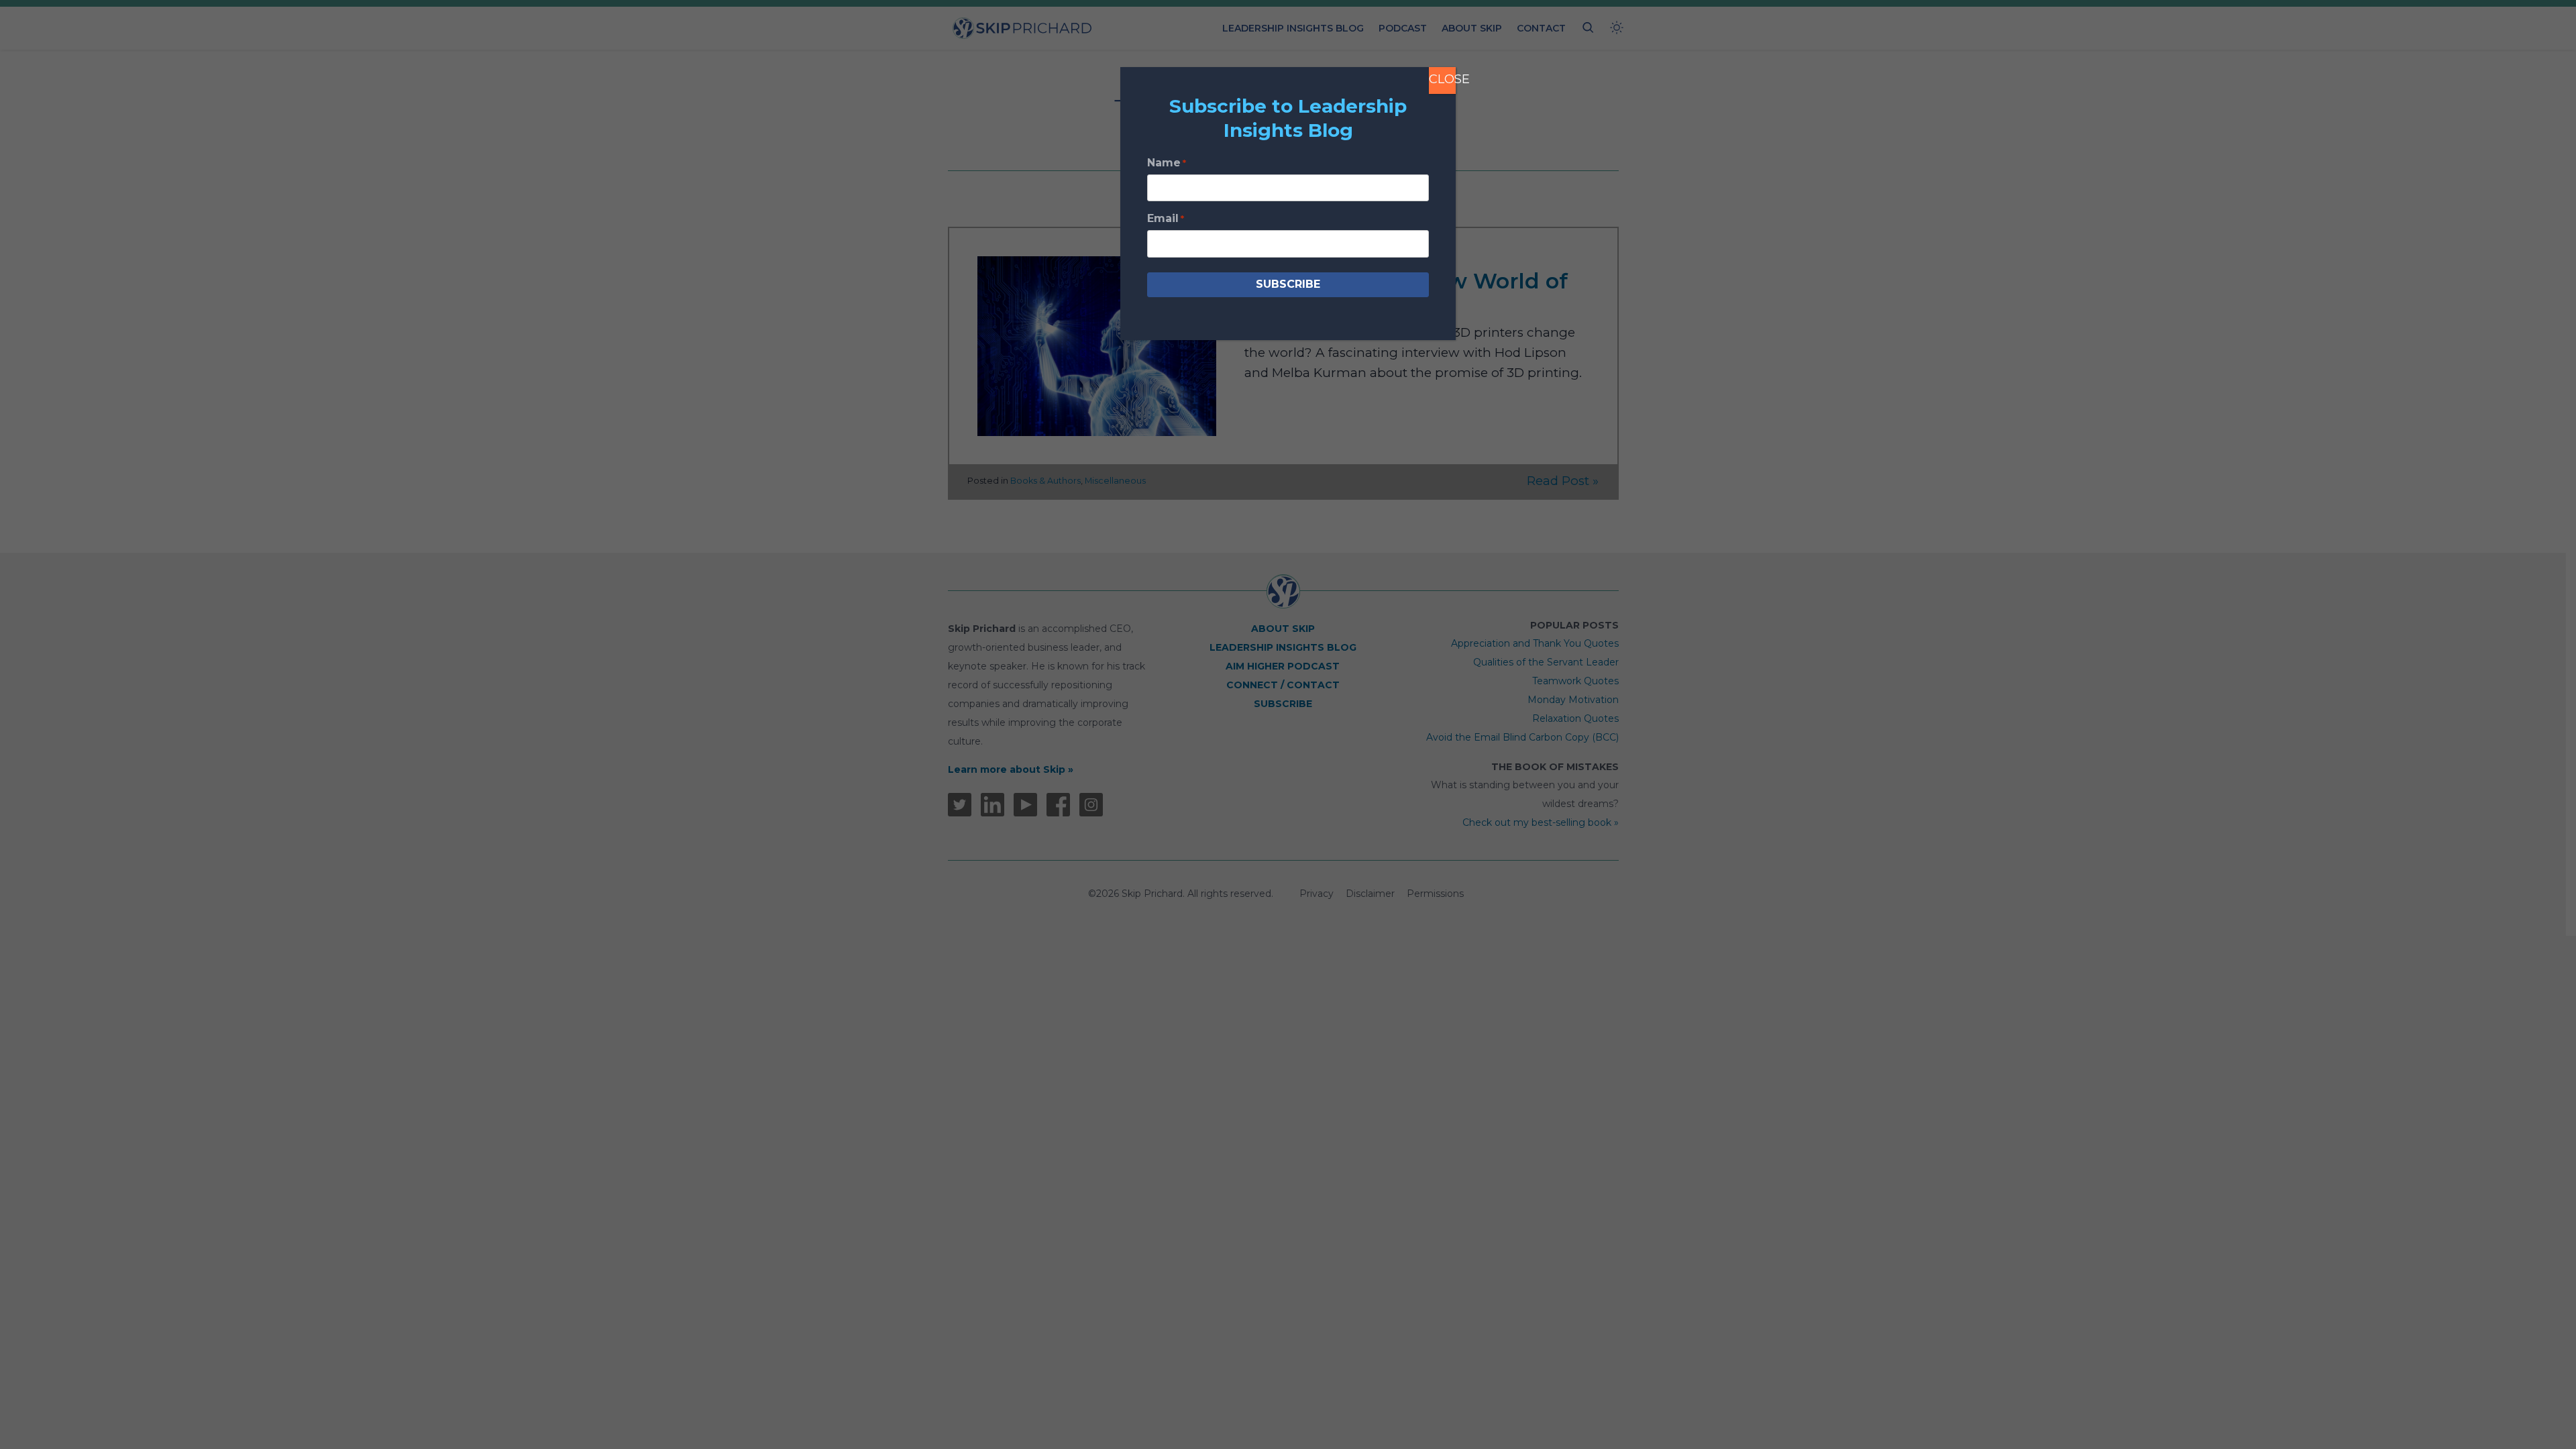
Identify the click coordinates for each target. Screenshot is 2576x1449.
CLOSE (1442, 79)
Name (1167, 163)
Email (1166, 218)
